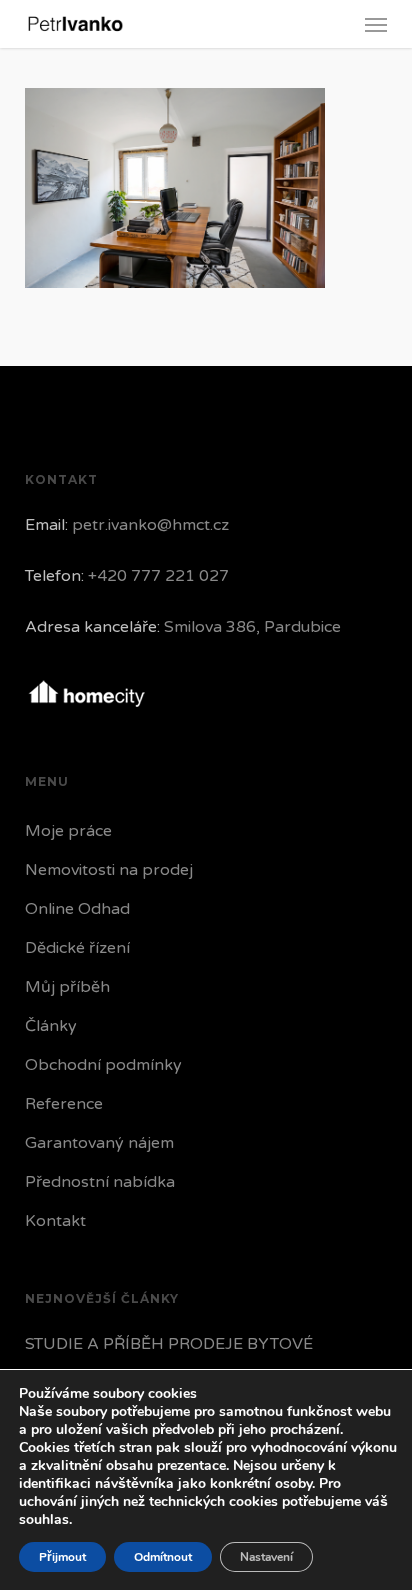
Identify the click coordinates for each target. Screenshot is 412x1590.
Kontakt (55, 1221)
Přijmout (62, 1557)
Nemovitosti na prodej (109, 870)
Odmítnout (163, 1557)
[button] (376, 24)
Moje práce (68, 831)
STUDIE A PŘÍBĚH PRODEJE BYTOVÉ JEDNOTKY (169, 1359)
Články (51, 1026)
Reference (64, 1104)
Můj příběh (67, 987)
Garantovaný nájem (99, 1143)
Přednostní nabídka (100, 1182)
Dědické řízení (77, 948)
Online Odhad (77, 909)
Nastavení (266, 1557)
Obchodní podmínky (103, 1065)
